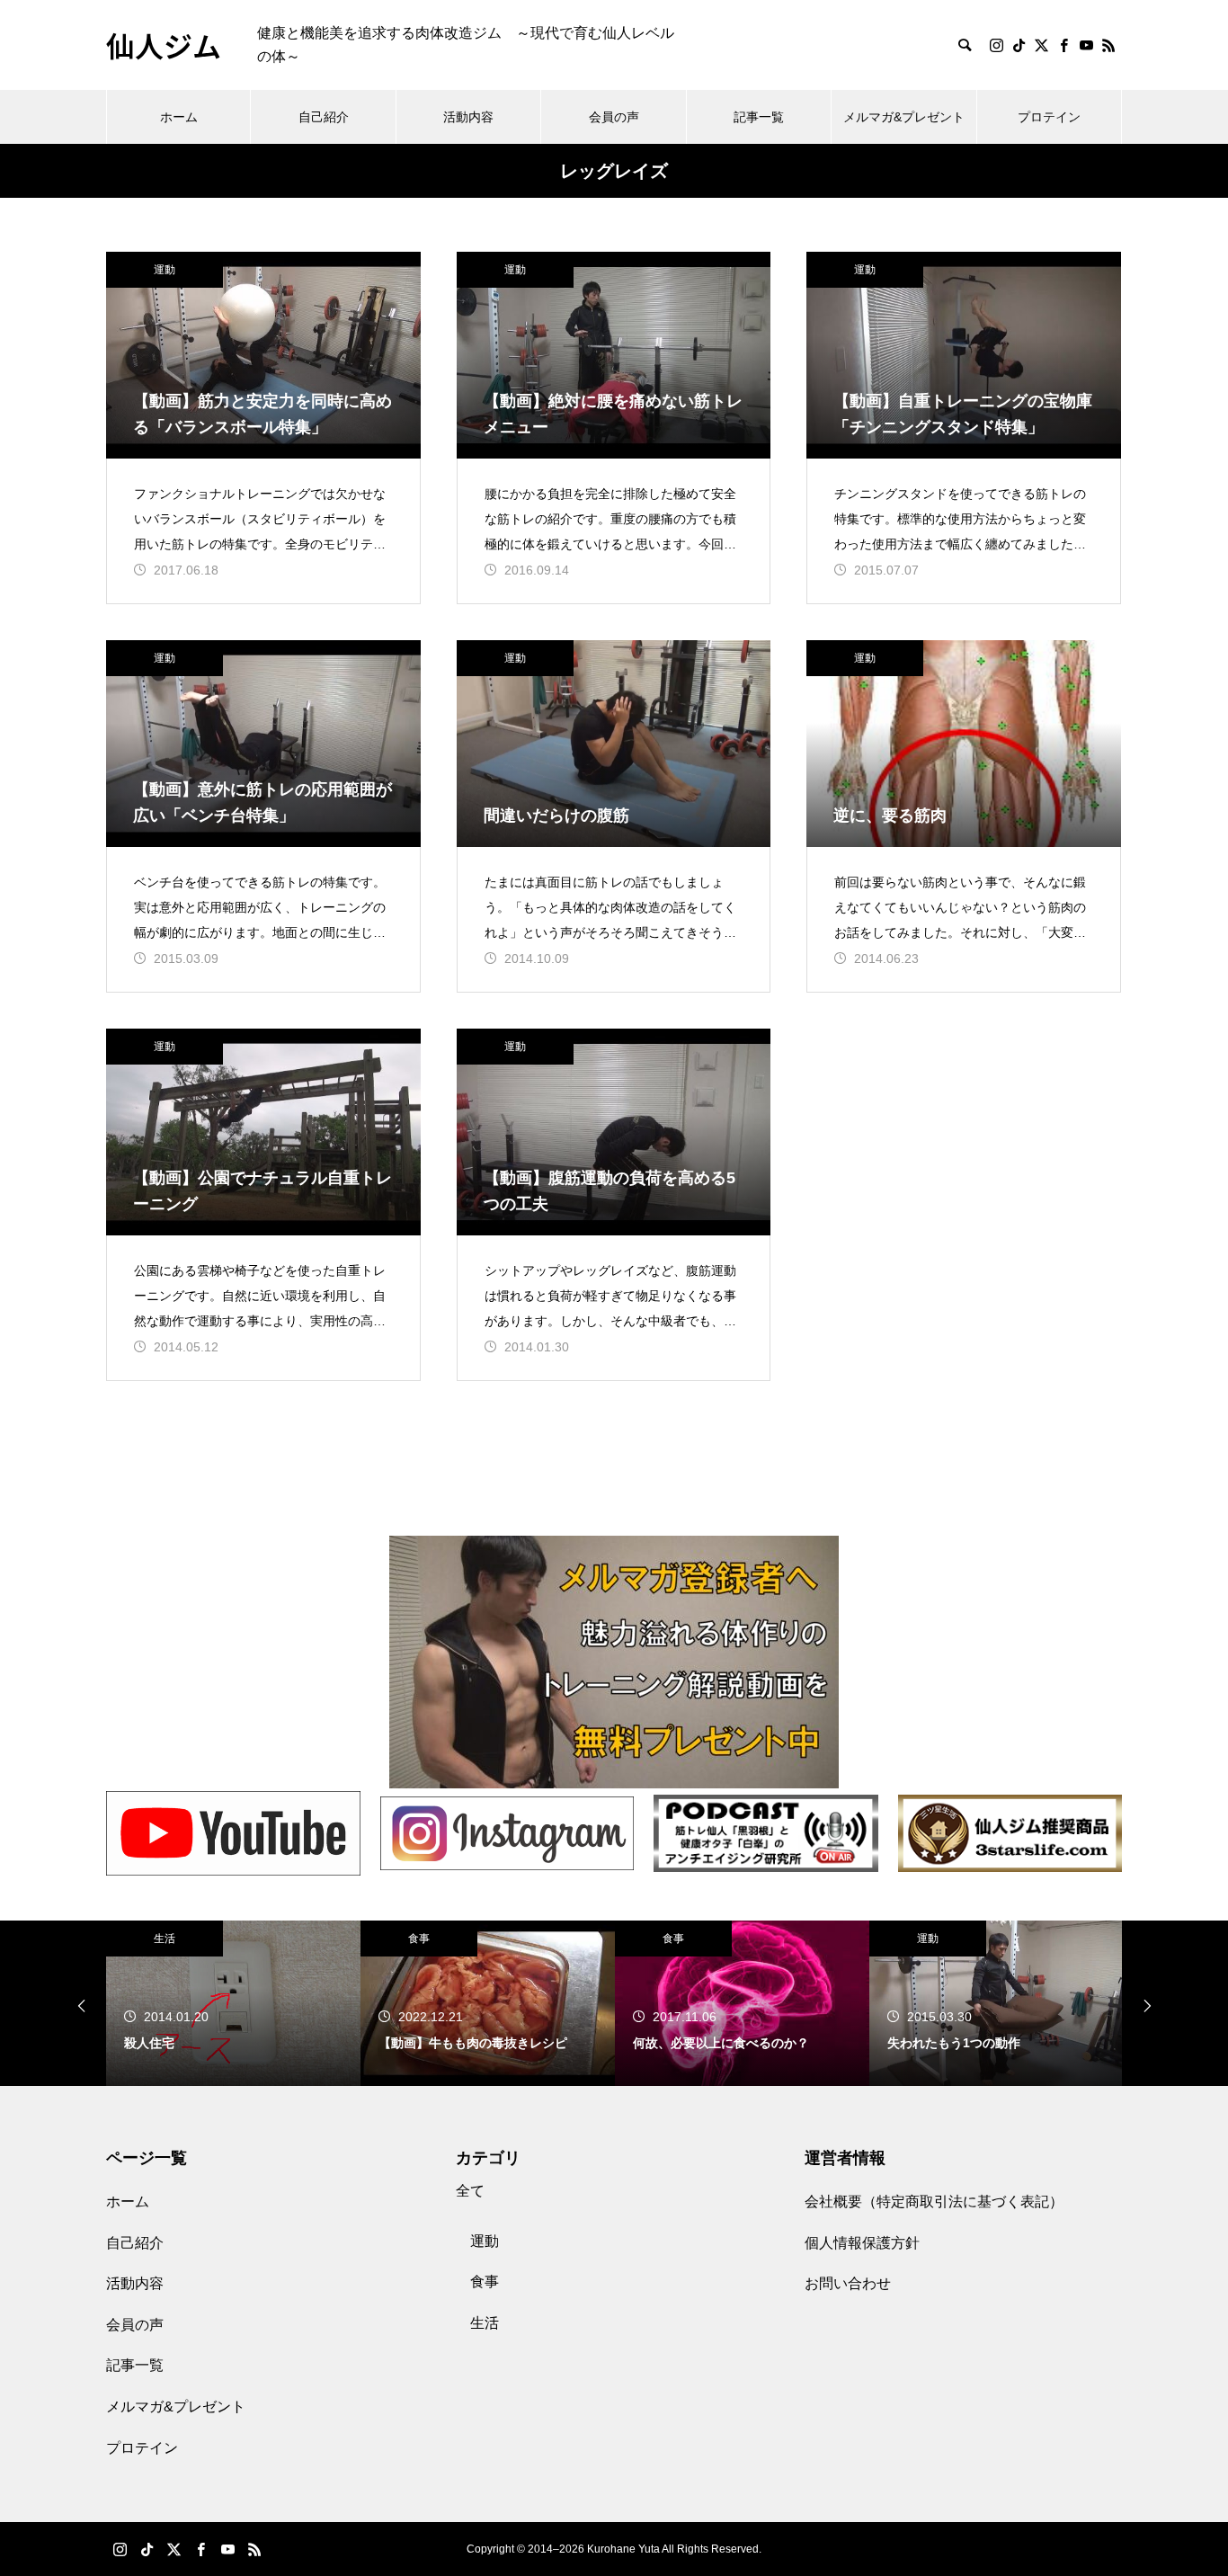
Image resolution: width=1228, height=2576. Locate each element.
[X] (1041, 45)
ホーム (179, 117)
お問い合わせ (848, 2283)
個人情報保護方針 (862, 2243)
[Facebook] (1063, 45)
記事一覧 (759, 117)
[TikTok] (1019, 45)
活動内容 (468, 117)
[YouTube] (1086, 45)
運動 (165, 270)
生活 (165, 1939)
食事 (419, 1939)
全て (470, 2191)
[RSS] (1108, 45)
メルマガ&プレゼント (904, 117)
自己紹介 (324, 117)
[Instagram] (996, 45)
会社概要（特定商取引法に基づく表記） (934, 2202)
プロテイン (1049, 117)
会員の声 (614, 117)
